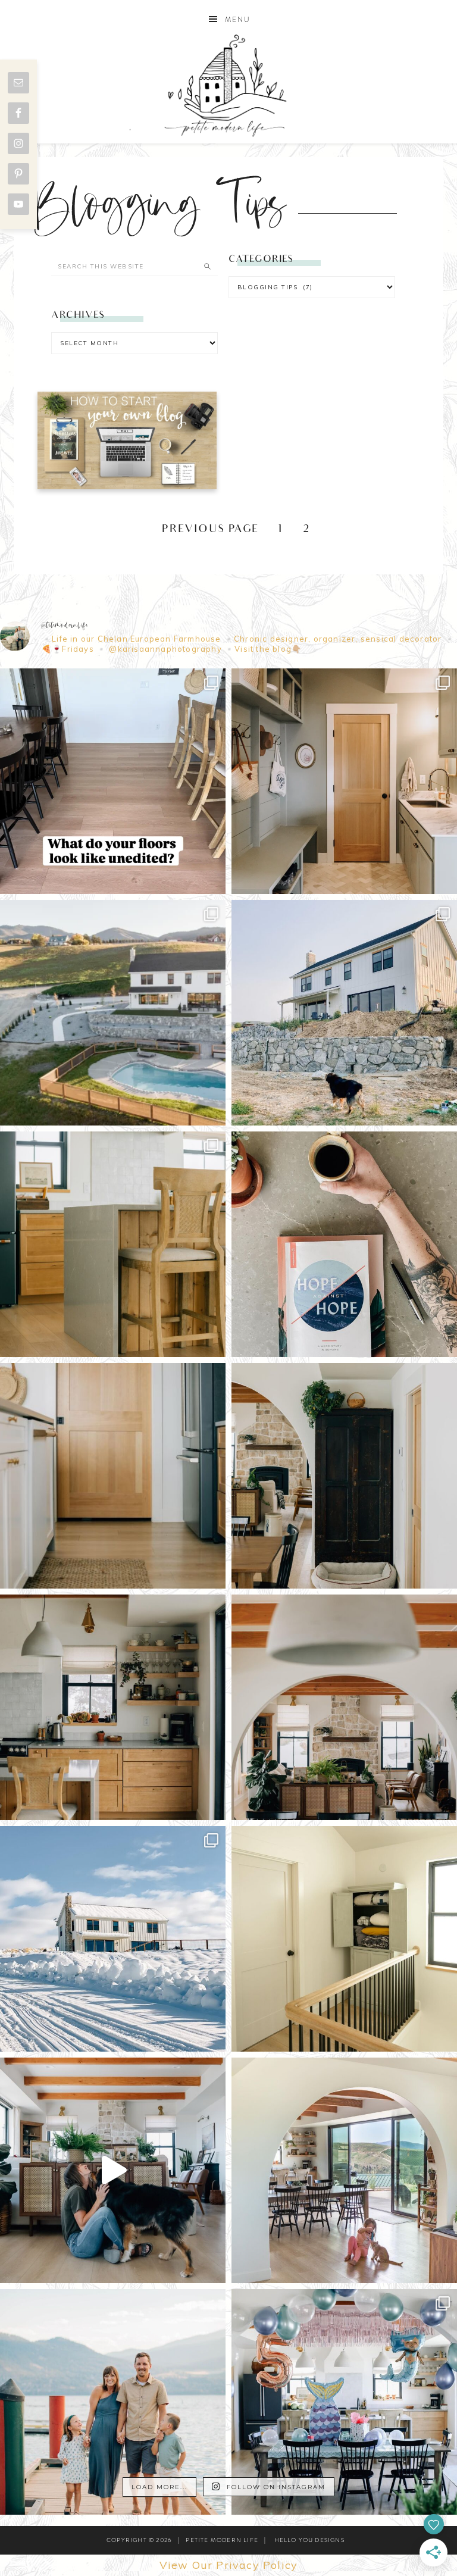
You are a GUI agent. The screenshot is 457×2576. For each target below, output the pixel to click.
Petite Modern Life (228, 85)
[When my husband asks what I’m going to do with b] (113, 2170)
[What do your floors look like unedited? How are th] (113, 781)
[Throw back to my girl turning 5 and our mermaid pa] (344, 2402)
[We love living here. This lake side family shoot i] (113, 2402)
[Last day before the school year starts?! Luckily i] (344, 2170)
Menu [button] (238, 20)
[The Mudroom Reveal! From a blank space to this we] (344, 781)
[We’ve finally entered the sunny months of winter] (113, 1939)
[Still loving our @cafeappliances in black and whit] (113, 1476)
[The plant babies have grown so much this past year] (344, 1707)
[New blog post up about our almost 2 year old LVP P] (113, 1244)
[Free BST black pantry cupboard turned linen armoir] (344, 1939)
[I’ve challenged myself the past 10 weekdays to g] (344, 1244)
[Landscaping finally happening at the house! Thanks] (344, 1013)
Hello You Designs (309, 2540)
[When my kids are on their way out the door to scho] (344, 1476)
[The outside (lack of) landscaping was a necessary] (113, 1013)
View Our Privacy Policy (229, 2565)
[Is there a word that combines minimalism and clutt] (113, 1707)
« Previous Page (203, 530)
